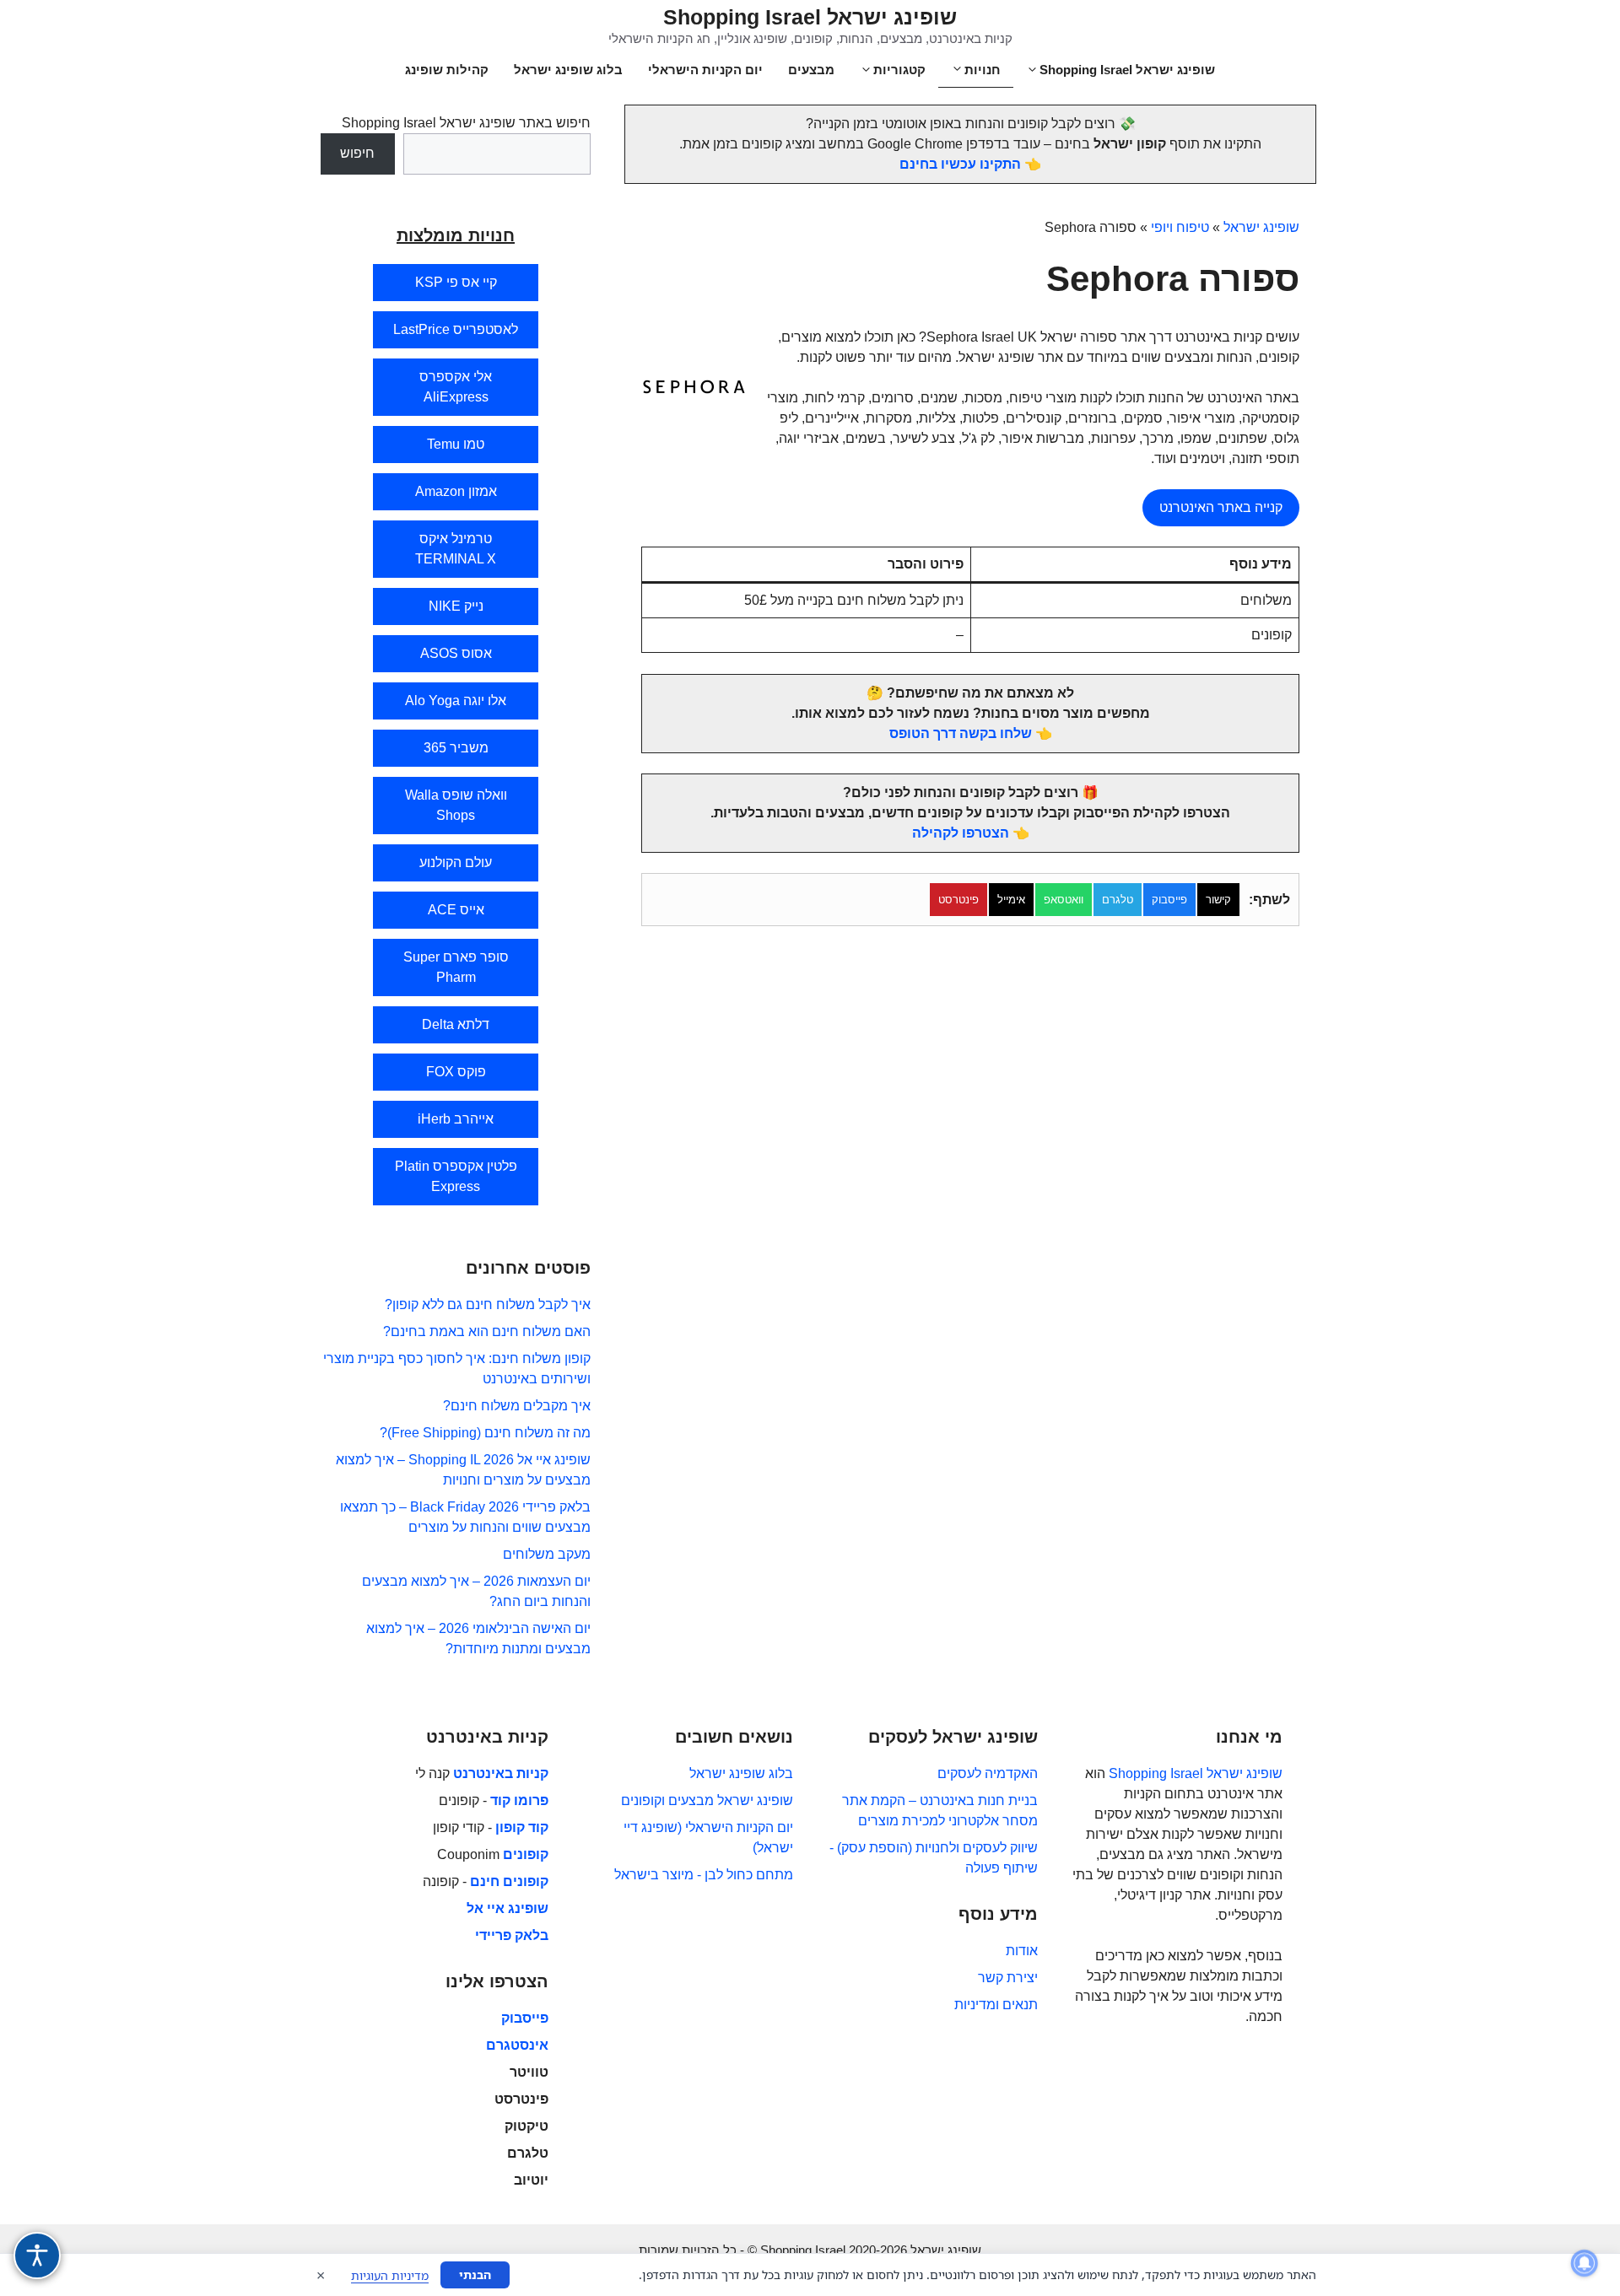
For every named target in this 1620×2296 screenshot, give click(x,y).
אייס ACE (456, 910)
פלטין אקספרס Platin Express (456, 1176)
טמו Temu (456, 444)
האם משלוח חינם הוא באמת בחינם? (487, 1331)
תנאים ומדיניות (996, 2005)
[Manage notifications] (1585, 2263)
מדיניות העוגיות (390, 2275)
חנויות (983, 70)
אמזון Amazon (456, 491)
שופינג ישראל (1261, 227)
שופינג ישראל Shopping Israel (810, 17)
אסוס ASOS (456, 653)
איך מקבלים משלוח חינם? (517, 1406)
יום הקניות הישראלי (705, 70)
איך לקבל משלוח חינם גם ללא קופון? (488, 1304)
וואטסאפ (1064, 900)
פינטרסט (958, 900)
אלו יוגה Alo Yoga (456, 701)
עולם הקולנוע (456, 862)
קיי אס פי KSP (456, 282)
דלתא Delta (456, 1024)
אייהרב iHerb (456, 1119)
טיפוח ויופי (1180, 227)
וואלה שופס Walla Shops (456, 805)
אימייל (1011, 900)
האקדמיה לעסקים (988, 1773)
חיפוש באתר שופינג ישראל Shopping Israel (466, 123)
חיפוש (357, 153)
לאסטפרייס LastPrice (456, 329)
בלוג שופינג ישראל (568, 70)
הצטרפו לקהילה (961, 833)
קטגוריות (899, 70)
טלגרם (1118, 900)
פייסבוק (1169, 900)
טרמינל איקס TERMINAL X (456, 549)
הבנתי (475, 2274)
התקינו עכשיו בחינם (960, 164)
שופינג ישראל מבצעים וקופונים (707, 1800)
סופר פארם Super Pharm (456, 967)
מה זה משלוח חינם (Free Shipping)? (485, 1433)
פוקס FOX (456, 1072)
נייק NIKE (456, 606)
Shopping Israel (1156, 1773)
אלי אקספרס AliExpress (456, 387)
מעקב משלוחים (547, 1554)
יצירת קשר (1008, 1978)
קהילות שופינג (447, 70)
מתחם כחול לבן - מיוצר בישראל (704, 1875)
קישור (1218, 900)
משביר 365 (456, 748)
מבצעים (811, 70)
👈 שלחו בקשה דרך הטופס (971, 733)
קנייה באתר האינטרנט (1221, 507)
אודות (1022, 1951)
